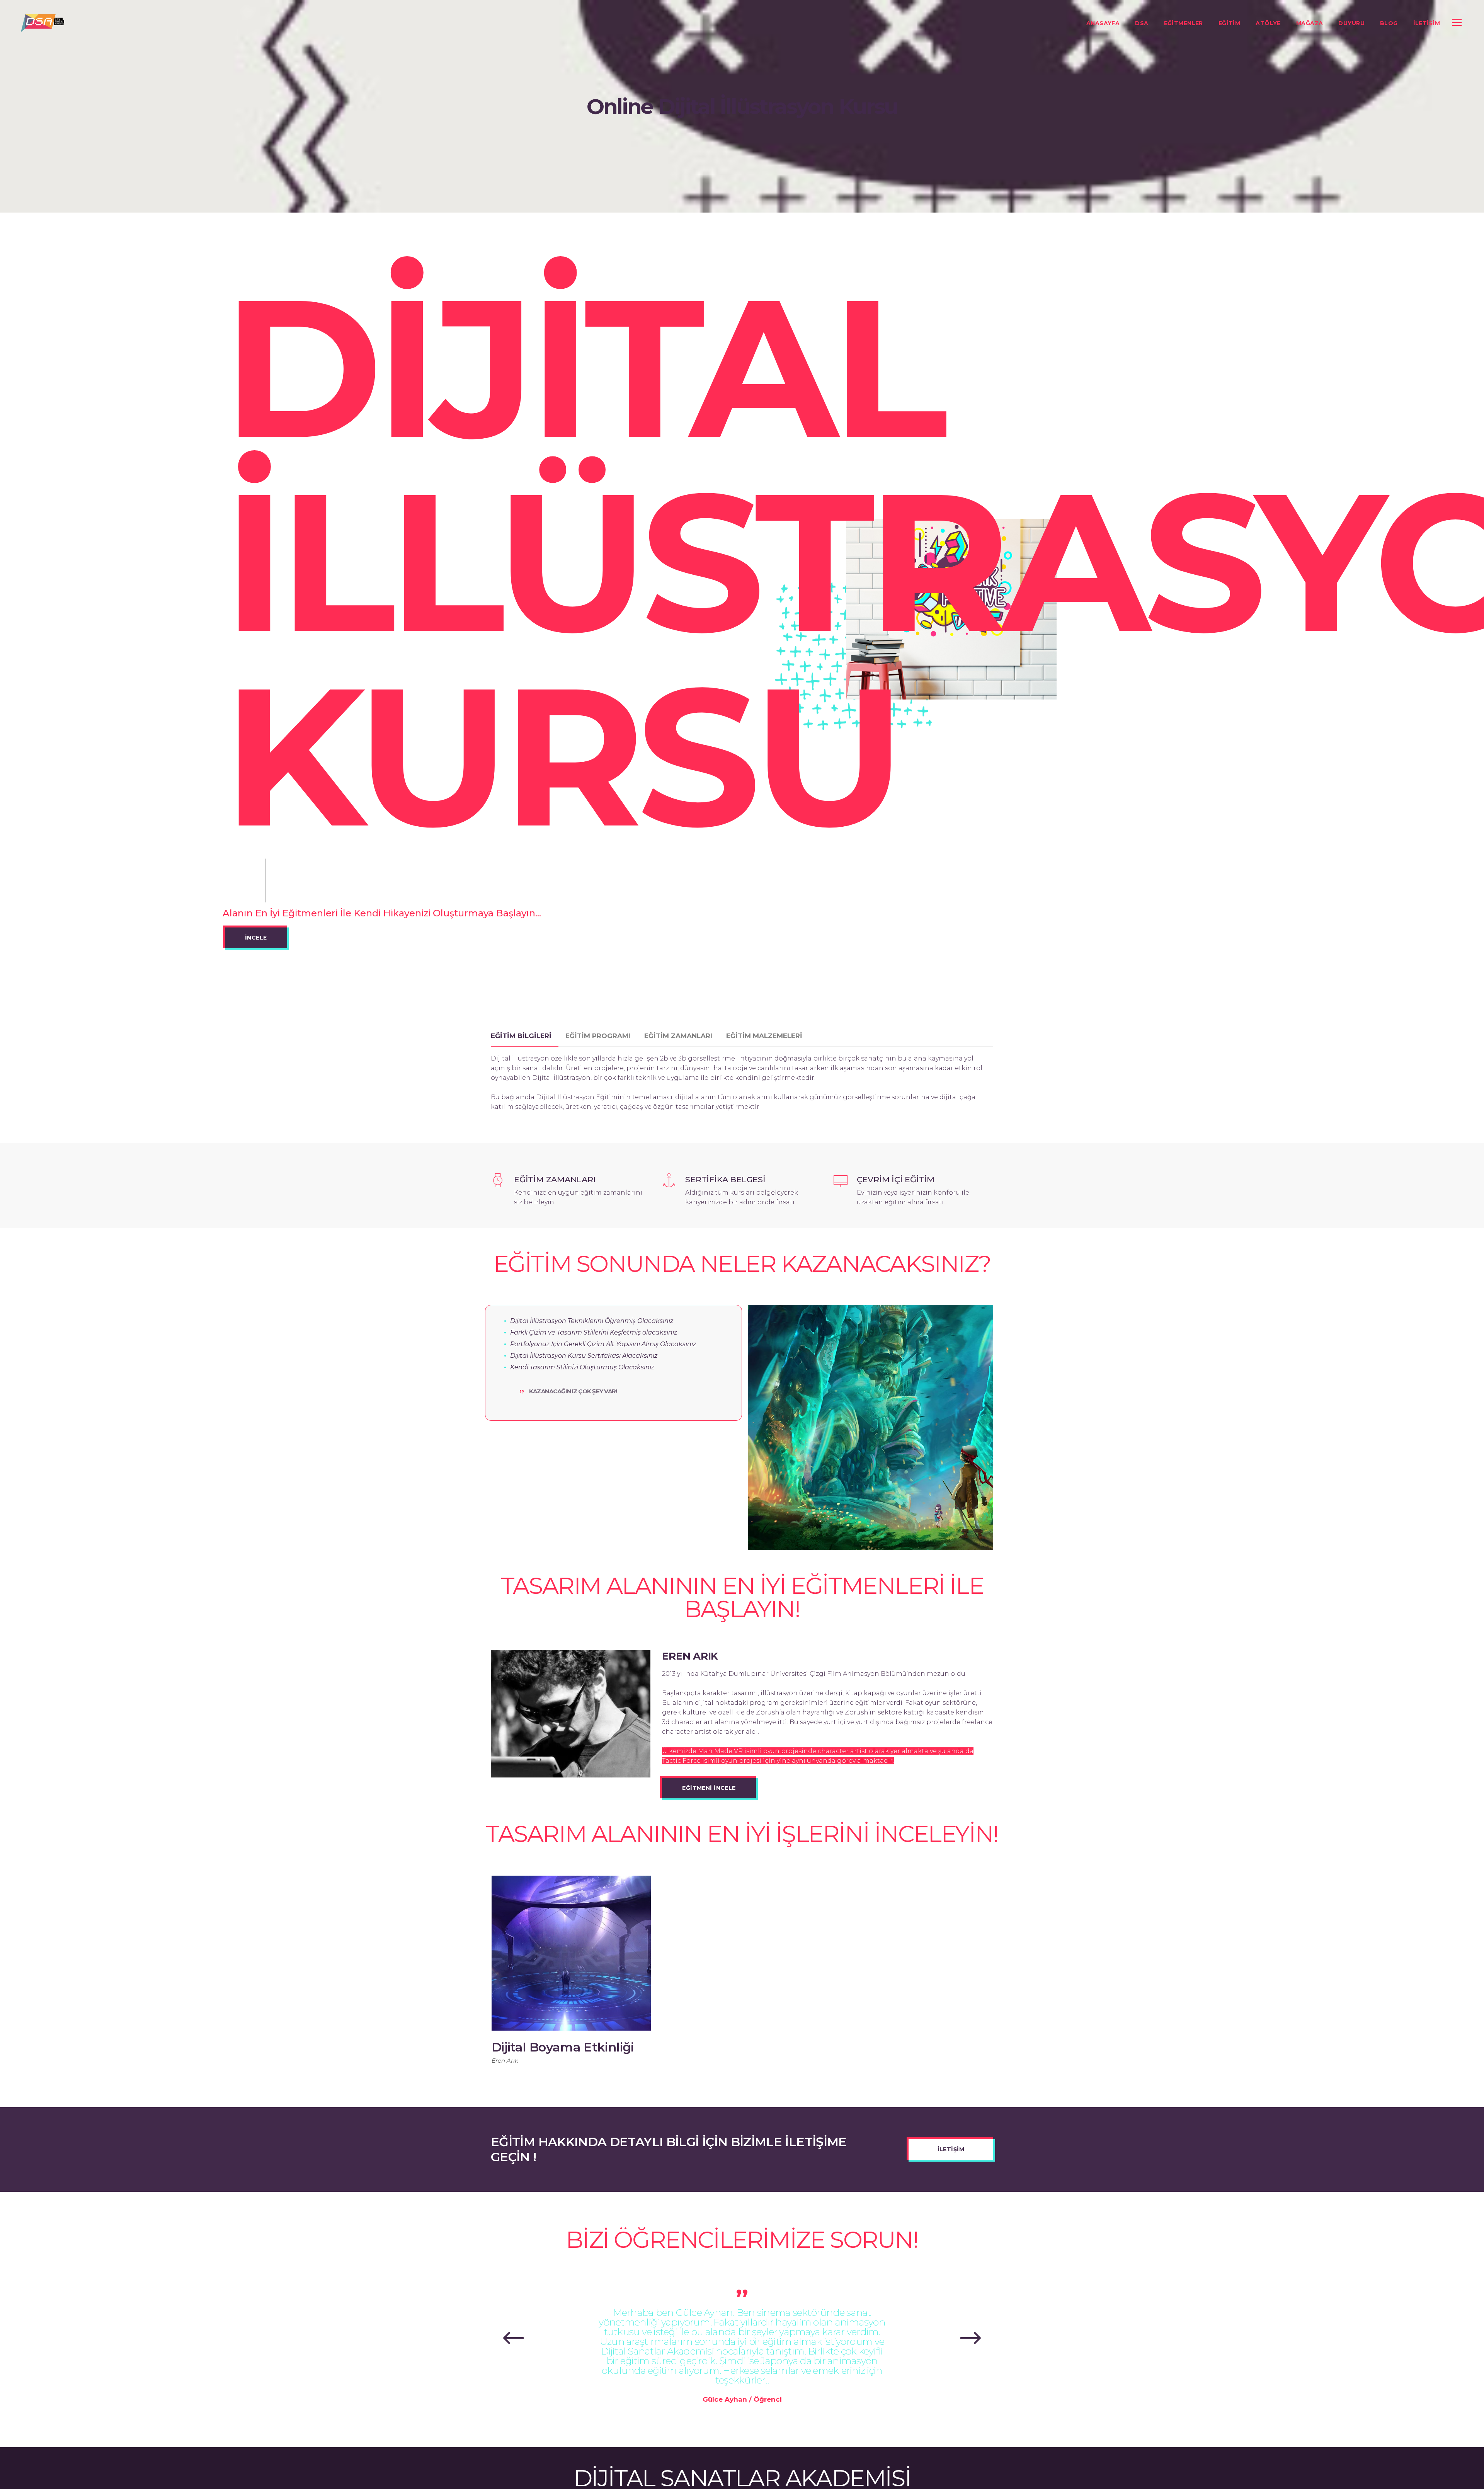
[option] (571, 1974)
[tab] (525, 1036)
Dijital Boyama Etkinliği (563, 2047)
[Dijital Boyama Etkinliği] (571, 1953)
